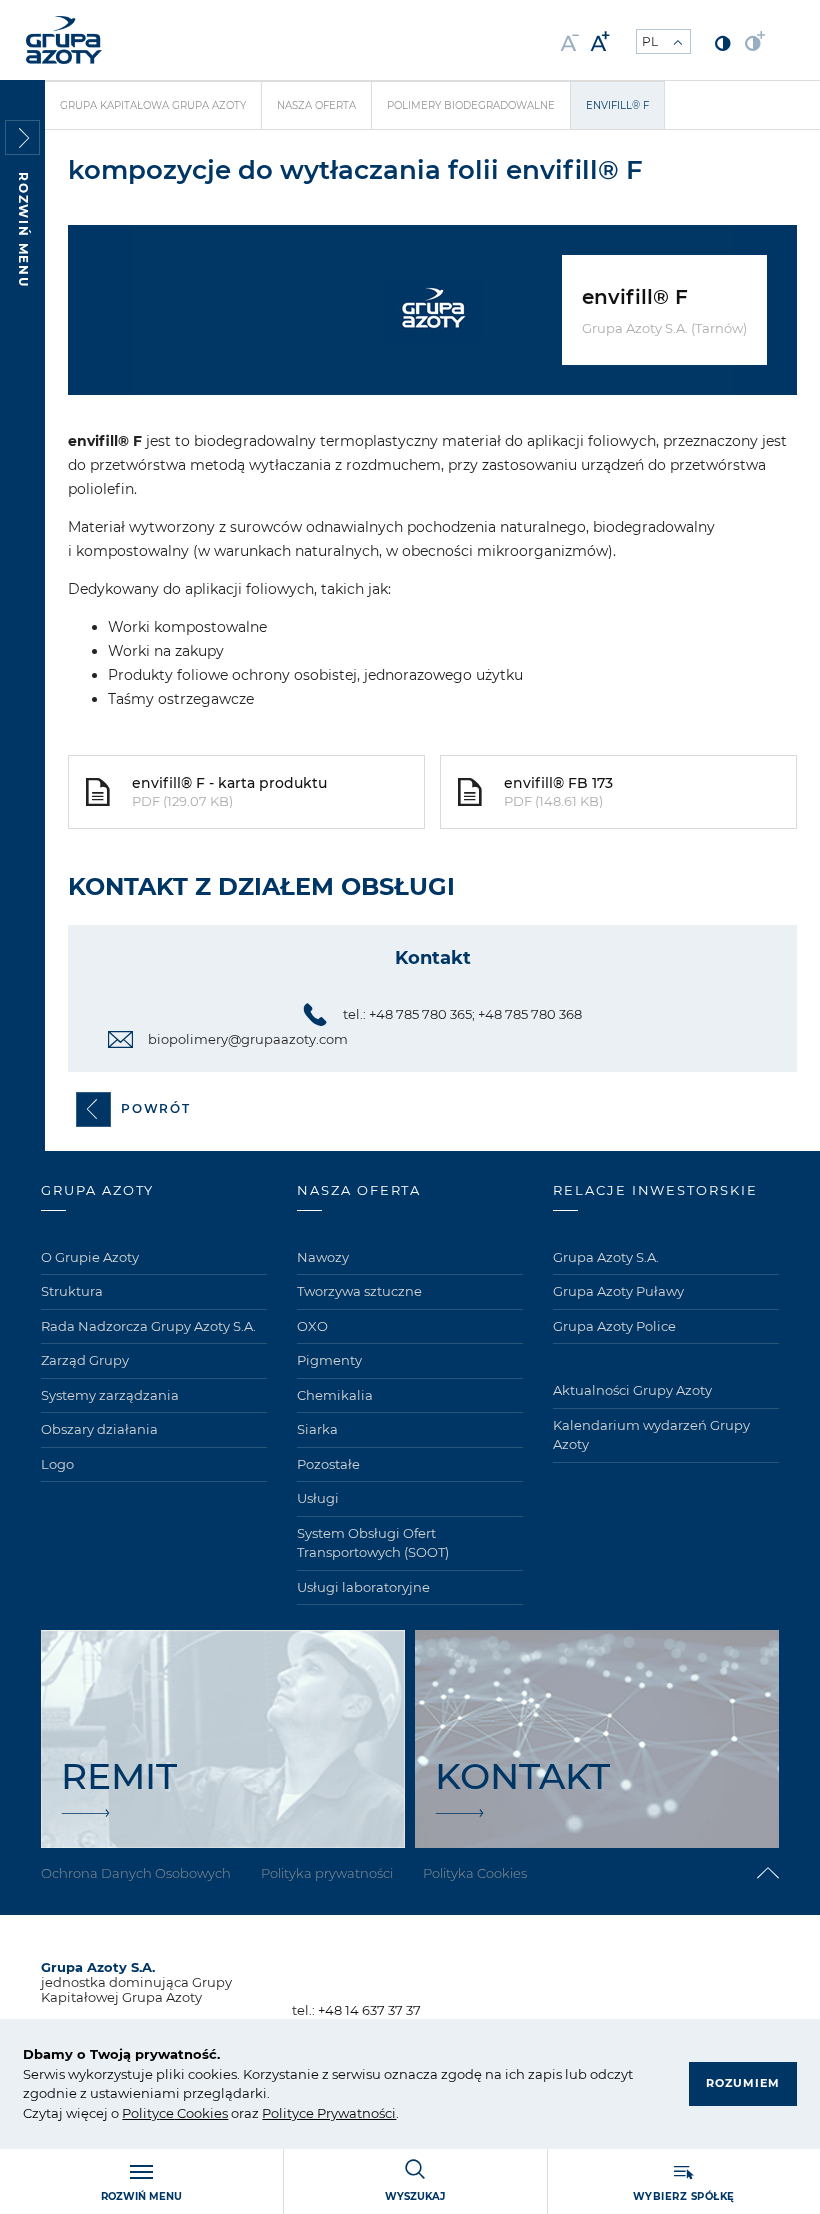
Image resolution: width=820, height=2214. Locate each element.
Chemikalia (335, 1395)
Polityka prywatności (327, 1873)
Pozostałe (328, 1464)
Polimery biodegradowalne (471, 105)
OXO (312, 1326)
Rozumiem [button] (743, 2083)
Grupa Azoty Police (614, 1326)
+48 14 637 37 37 (369, 2010)
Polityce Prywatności (329, 2113)
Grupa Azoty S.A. (606, 1257)
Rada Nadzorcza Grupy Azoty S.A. (148, 1326)
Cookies (201, 2113)
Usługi (318, 1498)
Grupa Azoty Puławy (618, 1291)
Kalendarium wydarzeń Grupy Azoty (651, 1435)
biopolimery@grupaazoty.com (248, 1039)
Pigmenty (329, 1360)
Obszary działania (99, 1429)
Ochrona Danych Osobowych (136, 1873)
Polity (140, 2113)
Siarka (317, 1429)
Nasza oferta (316, 105)
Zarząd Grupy (85, 1360)
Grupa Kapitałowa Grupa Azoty (153, 105)
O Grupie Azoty (90, 1257)
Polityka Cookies (475, 1873)
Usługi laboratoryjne (363, 1587)
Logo (57, 1464)
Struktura (72, 1291)
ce (166, 2113)
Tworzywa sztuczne (359, 1291)
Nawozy (323, 1257)
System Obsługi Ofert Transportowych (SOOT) (373, 1543)
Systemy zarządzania (110, 1395)
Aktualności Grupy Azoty (632, 1390)
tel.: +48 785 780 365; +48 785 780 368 (462, 1014)
